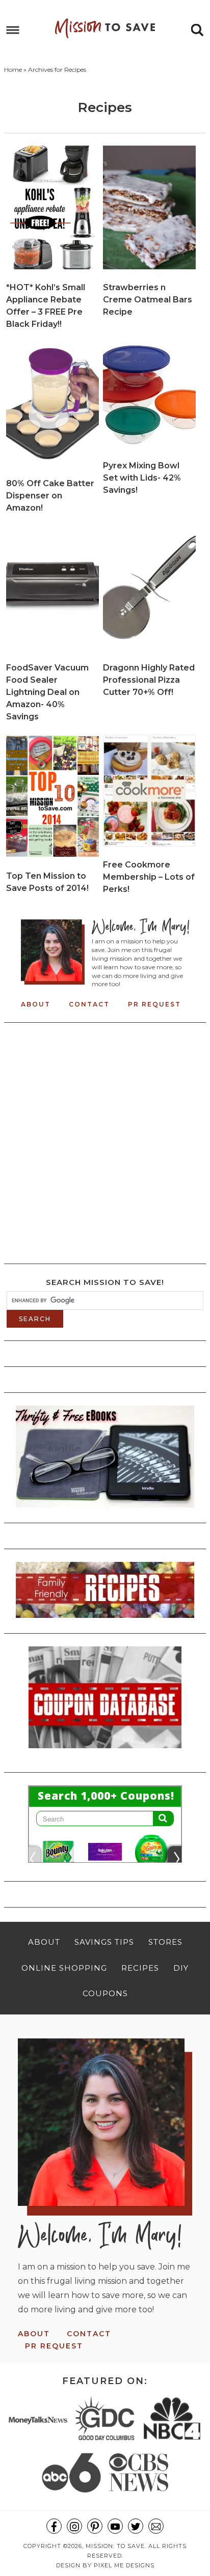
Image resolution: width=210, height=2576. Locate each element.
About (36, 1004)
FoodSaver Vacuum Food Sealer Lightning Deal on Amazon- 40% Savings (47, 692)
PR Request (154, 1004)
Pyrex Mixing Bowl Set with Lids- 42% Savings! (142, 478)
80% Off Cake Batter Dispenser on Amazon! (50, 496)
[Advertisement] (105, 1140)
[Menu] (13, 30)
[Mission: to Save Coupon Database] (105, 1751)
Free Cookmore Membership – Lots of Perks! (149, 877)
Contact (89, 1004)
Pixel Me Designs (124, 2565)
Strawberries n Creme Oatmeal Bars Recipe (148, 300)
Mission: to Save (105, 28)
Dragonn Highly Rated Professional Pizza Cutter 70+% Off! (149, 680)
